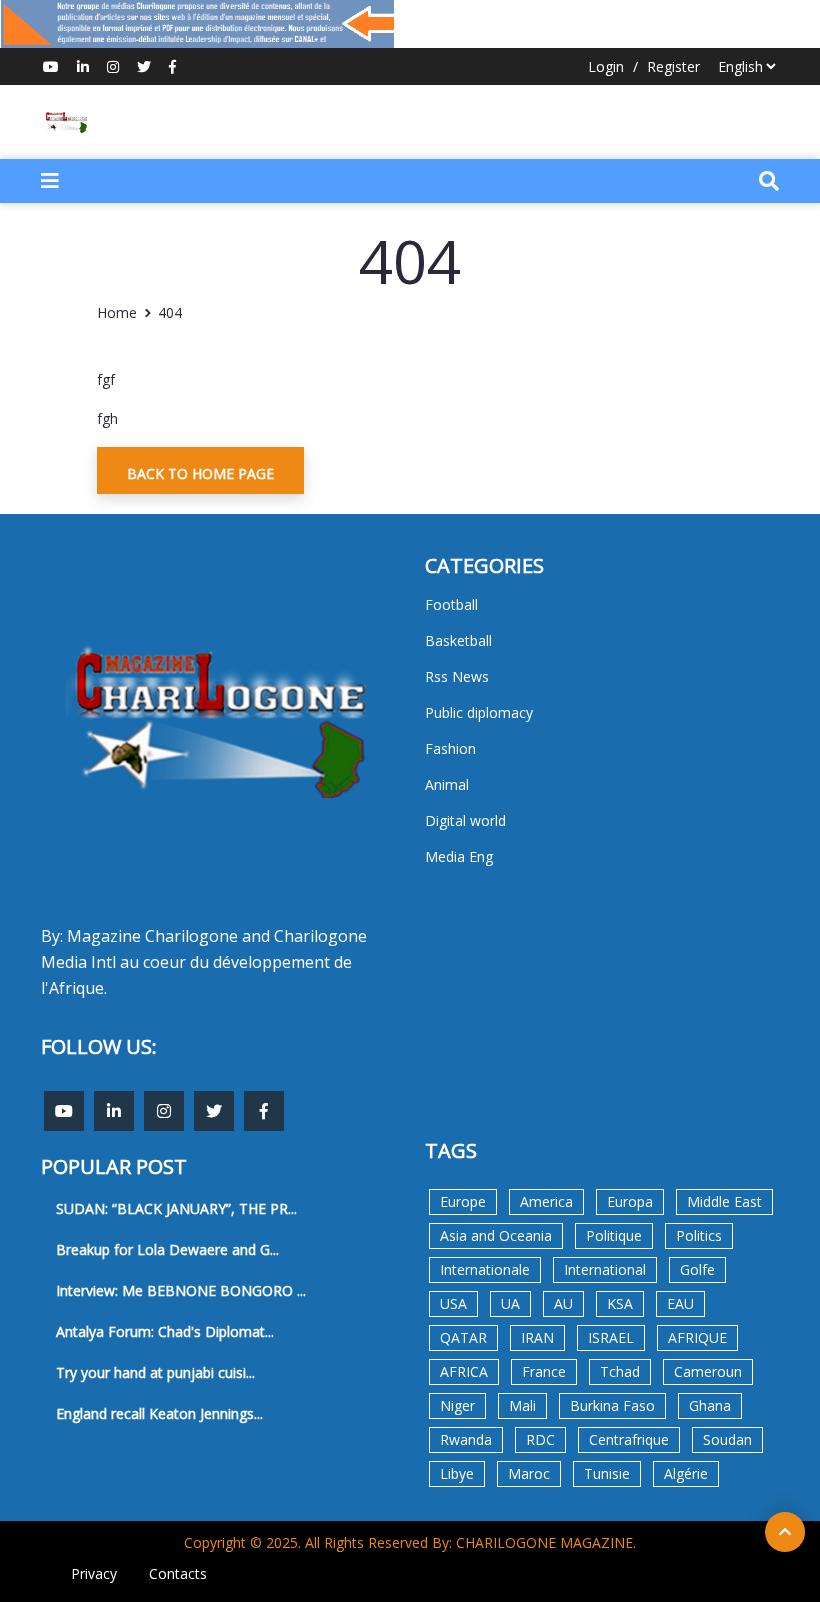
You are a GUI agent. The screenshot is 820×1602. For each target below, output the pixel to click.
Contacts (178, 1573)
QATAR (463, 1337)
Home (117, 312)
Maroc (529, 1473)
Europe (463, 1201)
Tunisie (607, 1473)
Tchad (620, 1371)
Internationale (485, 1269)
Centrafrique (629, 1439)
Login (606, 66)
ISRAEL (611, 1337)
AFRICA (464, 1371)
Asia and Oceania (496, 1235)
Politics (699, 1235)
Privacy (94, 1573)
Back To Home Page (200, 473)
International (605, 1269)
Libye (457, 1473)
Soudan (727, 1439)
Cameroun (708, 1371)
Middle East (724, 1201)
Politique (614, 1235)
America (546, 1201)
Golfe (697, 1269)
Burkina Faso (612, 1405)
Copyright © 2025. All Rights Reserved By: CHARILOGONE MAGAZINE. (410, 1542)
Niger (457, 1405)
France (544, 1371)
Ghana (710, 1405)
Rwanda (466, 1439)
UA (510, 1303)
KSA (620, 1303)
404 (170, 312)
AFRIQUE (697, 1337)
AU (563, 1303)
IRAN (537, 1337)
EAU (680, 1303)
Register (673, 66)
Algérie (686, 1473)
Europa (630, 1201)
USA (453, 1303)
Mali (522, 1405)
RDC (540, 1439)
